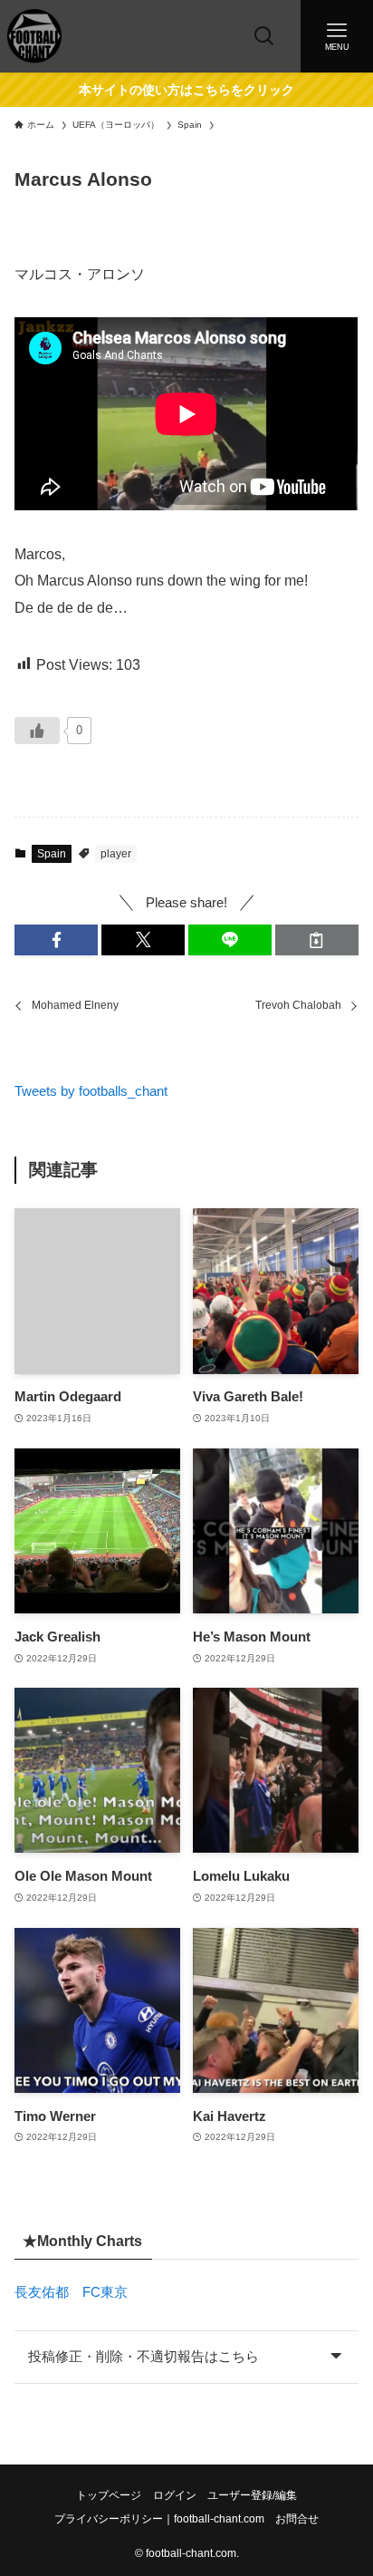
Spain (52, 854)
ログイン (175, 2495)
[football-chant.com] (34, 36)
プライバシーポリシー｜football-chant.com (159, 2519)
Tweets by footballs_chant (91, 1091)
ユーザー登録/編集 (252, 2495)
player (116, 854)
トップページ (109, 2495)
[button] (56, 940)
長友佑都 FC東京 (71, 2292)
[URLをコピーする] (317, 940)
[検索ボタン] (264, 36)
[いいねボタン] (37, 731)
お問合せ (297, 2519)
